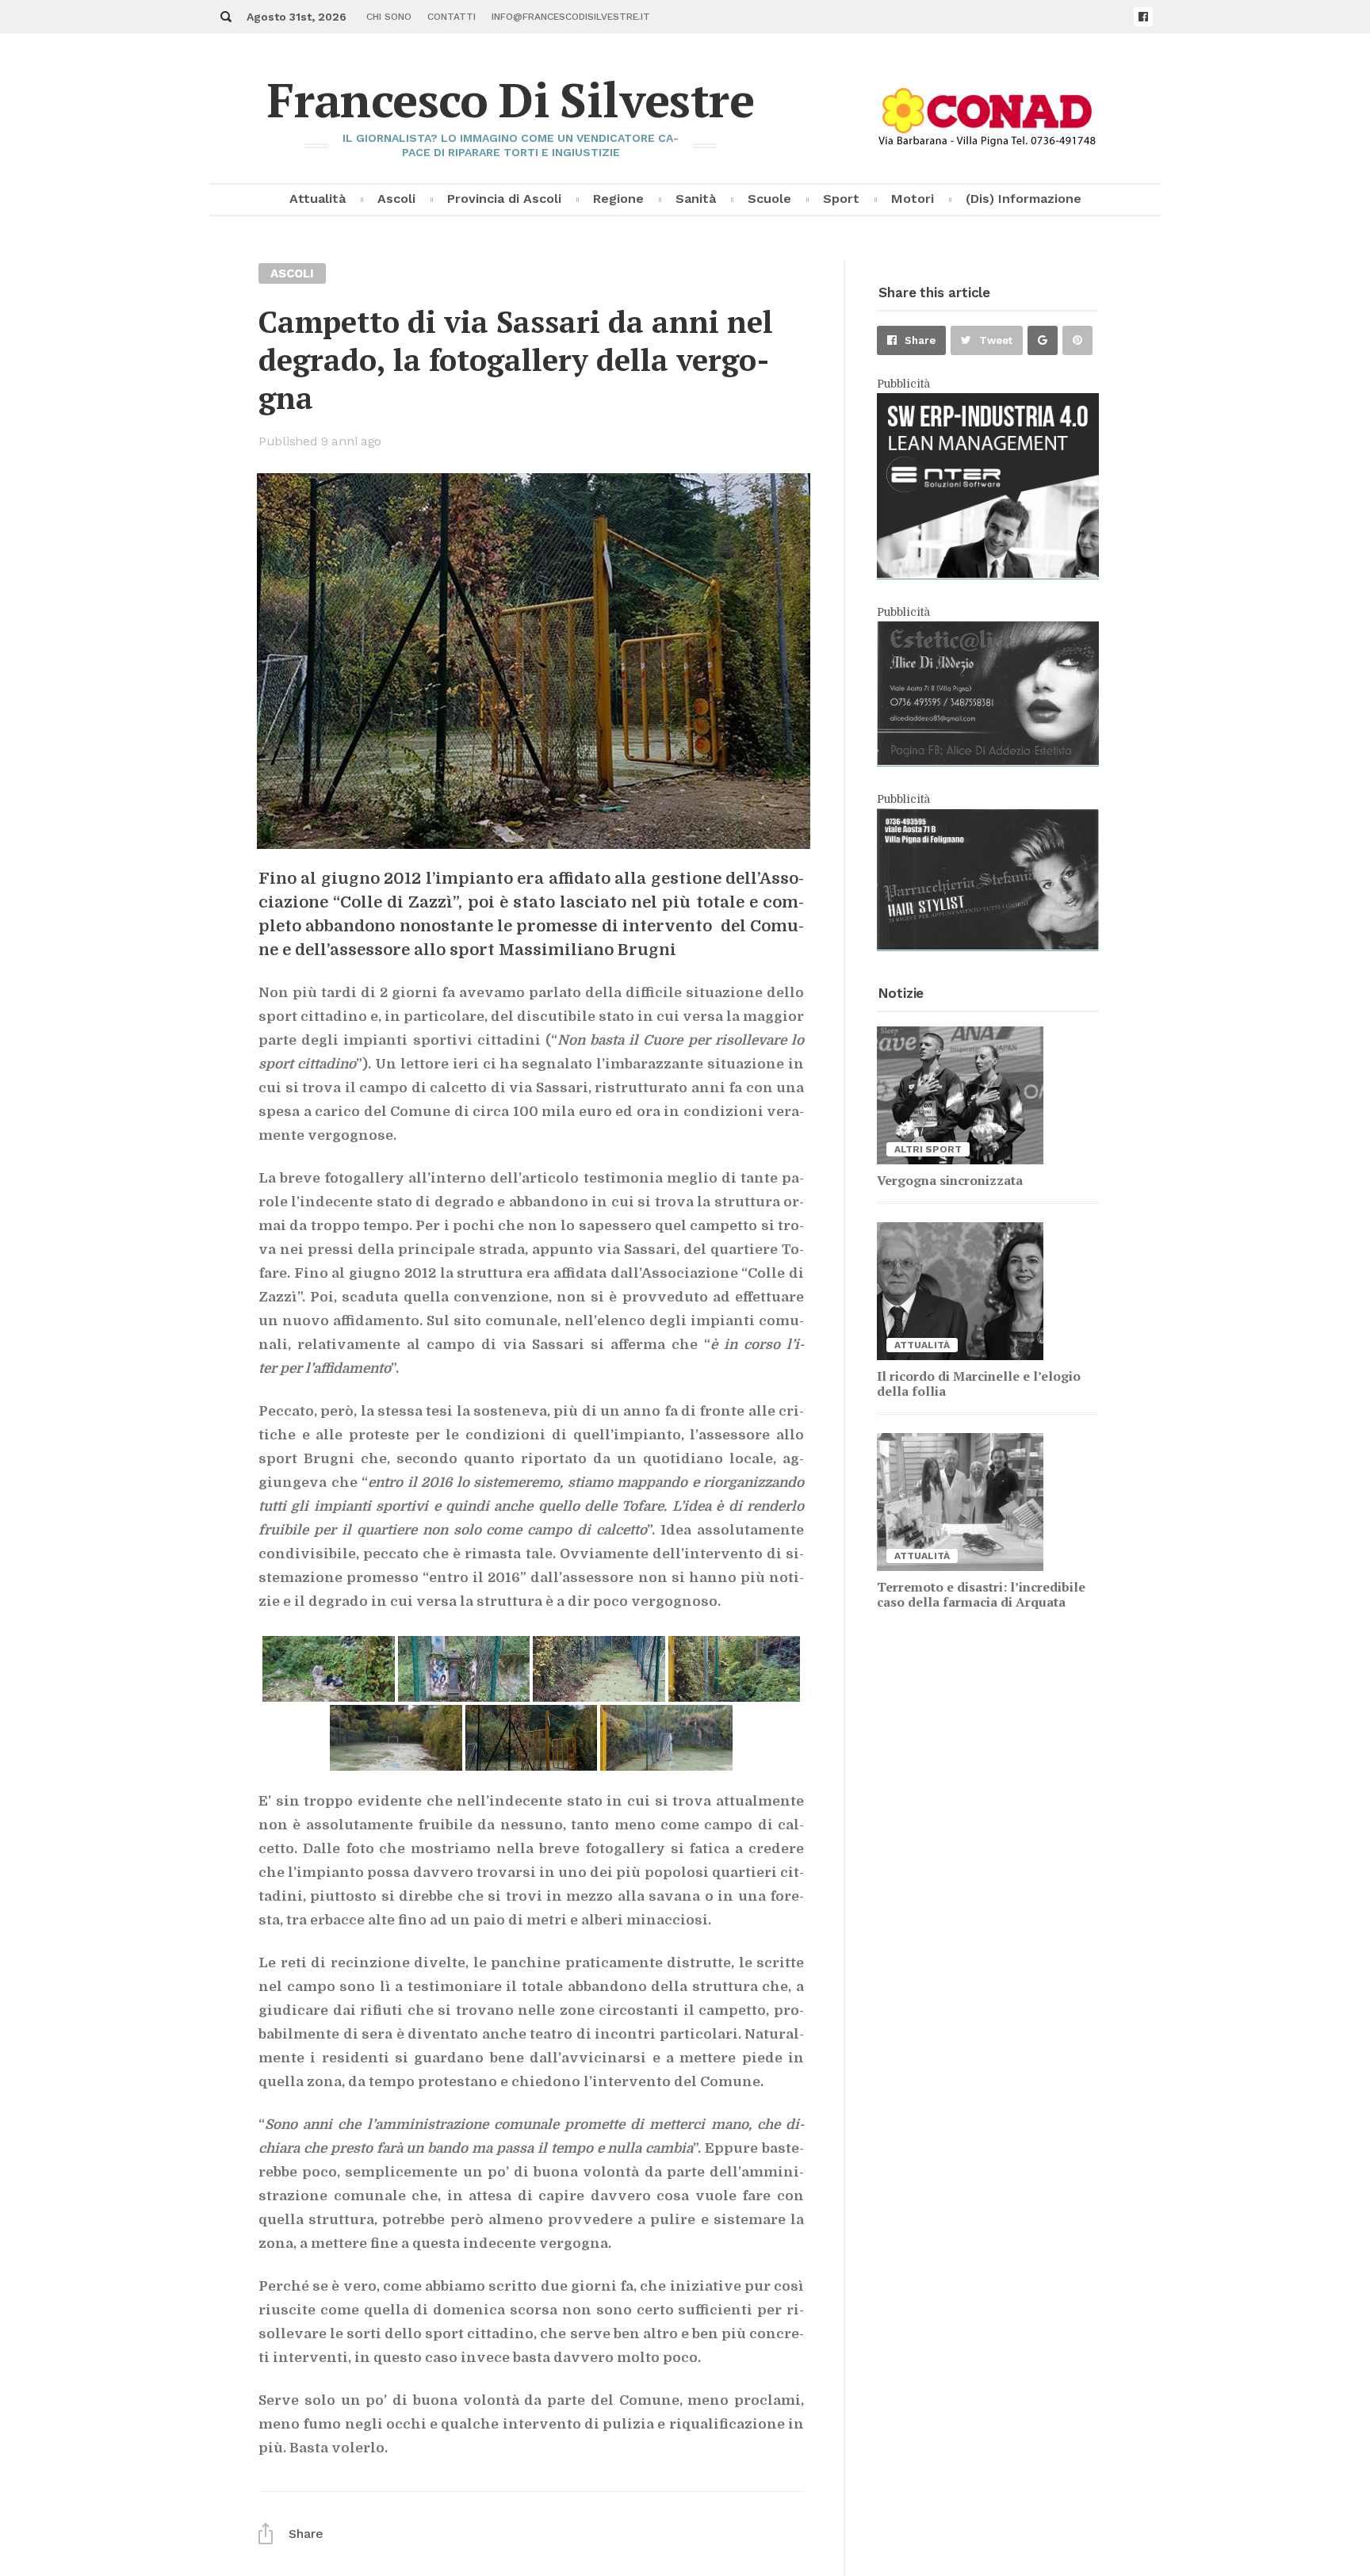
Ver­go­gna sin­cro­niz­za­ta (950, 1180)
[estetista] (988, 761)
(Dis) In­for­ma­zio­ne (1024, 199)
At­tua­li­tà (318, 199)
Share (920, 340)
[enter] (988, 574)
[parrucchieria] (988, 946)
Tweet (996, 340)
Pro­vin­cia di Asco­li (504, 199)
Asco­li (396, 199)
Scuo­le (769, 199)
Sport (841, 199)
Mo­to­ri (913, 199)
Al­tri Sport (928, 1149)
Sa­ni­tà (696, 199)
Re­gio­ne (618, 199)
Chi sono (389, 17)
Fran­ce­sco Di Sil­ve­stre (511, 99)
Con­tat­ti (452, 17)
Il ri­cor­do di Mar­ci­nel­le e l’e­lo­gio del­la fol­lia (979, 1384)
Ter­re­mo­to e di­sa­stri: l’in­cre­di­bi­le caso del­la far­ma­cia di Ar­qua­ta (981, 1594)
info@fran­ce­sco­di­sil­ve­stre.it (571, 17)
